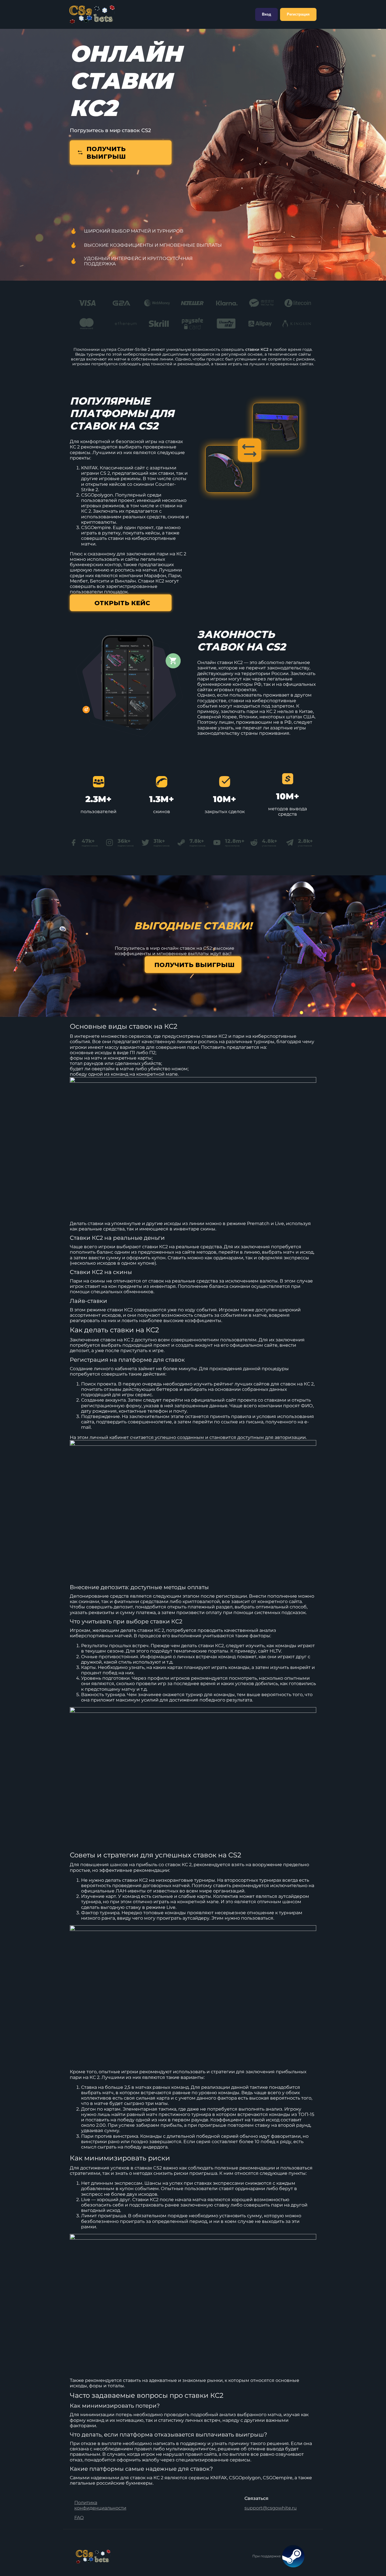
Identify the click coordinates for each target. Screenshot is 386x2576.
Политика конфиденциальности (100, 2505)
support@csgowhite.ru (271, 2508)
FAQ (79, 2518)
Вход (266, 14)
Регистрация (298, 14)
